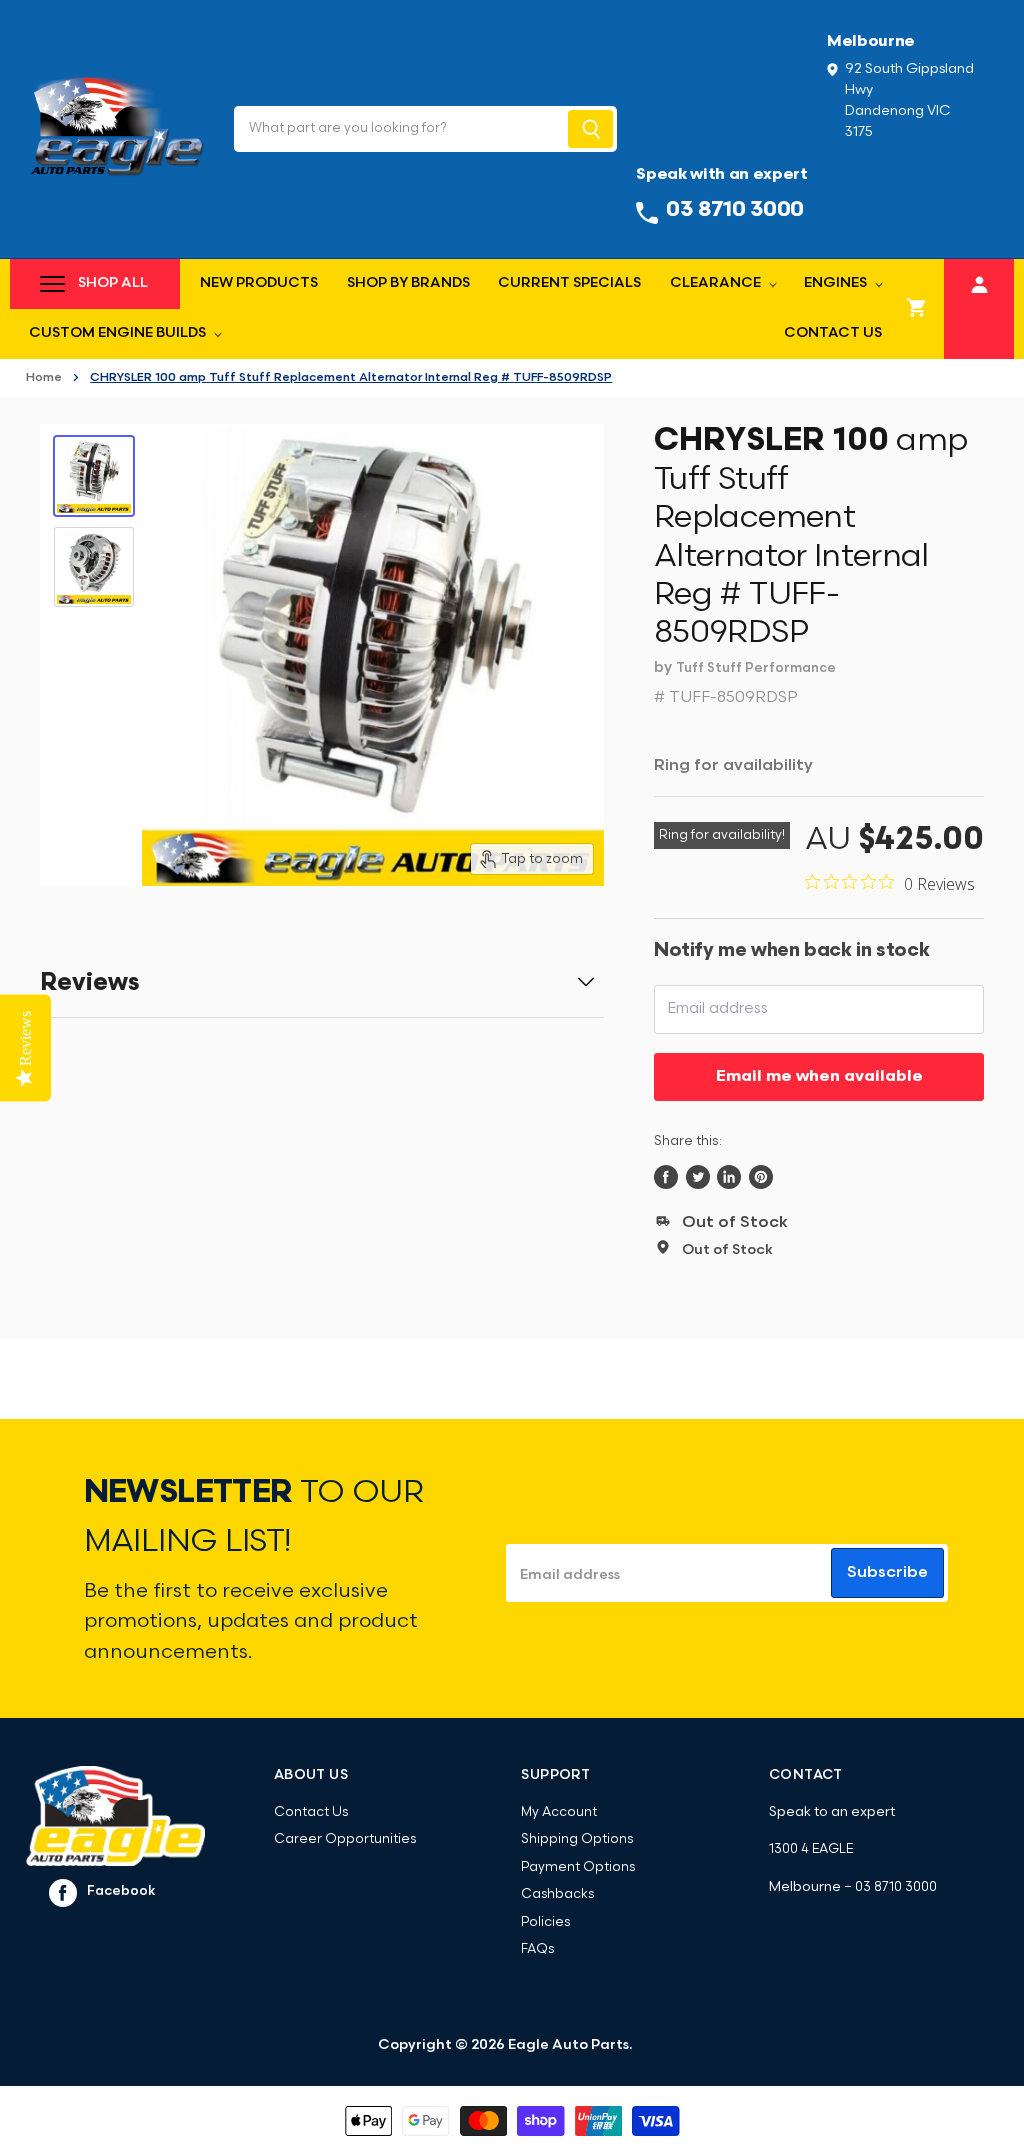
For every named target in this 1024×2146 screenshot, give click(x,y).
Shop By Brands (408, 283)
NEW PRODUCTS (259, 283)
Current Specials (569, 283)
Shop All (113, 283)
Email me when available (819, 1077)
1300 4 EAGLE (811, 1849)
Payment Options (578, 1867)
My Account (559, 1812)
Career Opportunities (345, 1839)
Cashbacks (557, 1894)
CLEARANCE (717, 283)
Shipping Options (577, 1839)
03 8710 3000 (896, 1887)
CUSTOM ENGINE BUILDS (119, 333)
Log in (979, 281)
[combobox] (399, 129)
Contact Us (833, 333)
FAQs (537, 1949)
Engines (837, 283)
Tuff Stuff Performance (756, 668)
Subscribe (887, 1573)
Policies (545, 1922)
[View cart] (917, 309)
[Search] (590, 129)
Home (44, 378)
